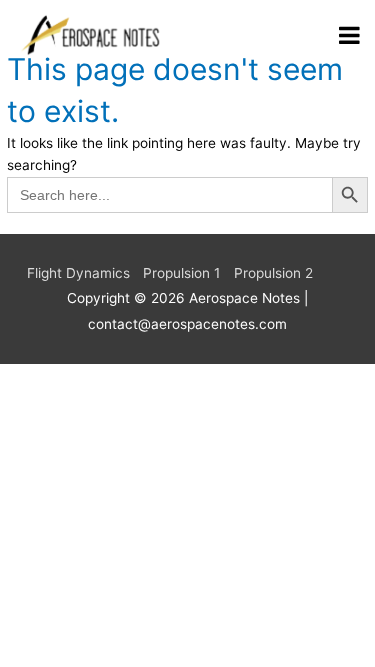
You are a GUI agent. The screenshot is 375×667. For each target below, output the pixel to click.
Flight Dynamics (78, 273)
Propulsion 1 (181, 273)
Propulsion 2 (273, 273)
